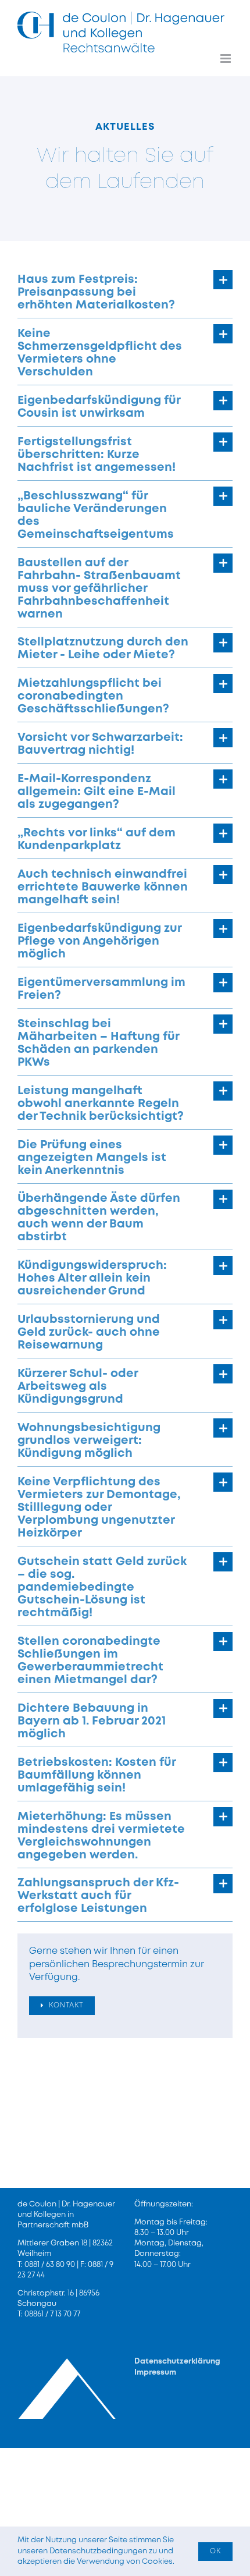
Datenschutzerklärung (177, 2362)
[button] (125, 291)
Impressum (155, 2373)
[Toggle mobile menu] (226, 58)
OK (215, 2551)
